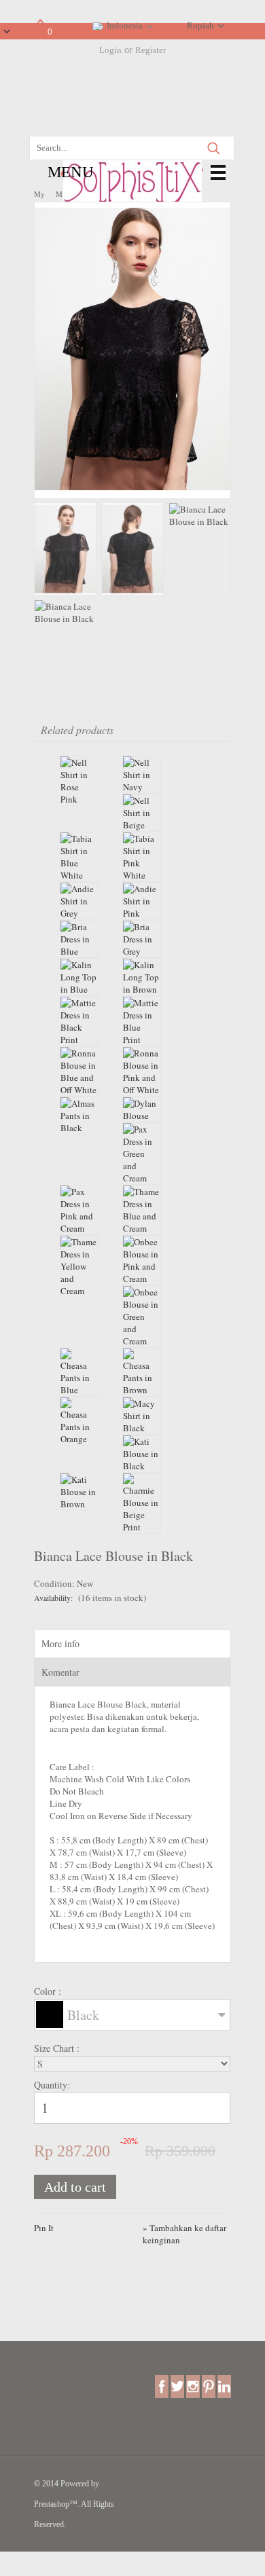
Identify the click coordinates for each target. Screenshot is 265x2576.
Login (110, 50)
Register (151, 50)
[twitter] (177, 2386)
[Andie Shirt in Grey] (79, 901)
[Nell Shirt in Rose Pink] (79, 781)
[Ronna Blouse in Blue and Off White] (79, 1071)
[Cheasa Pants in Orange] (79, 1421)
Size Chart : (58, 2048)
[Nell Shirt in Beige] (142, 813)
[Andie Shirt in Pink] (142, 901)
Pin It (44, 2228)
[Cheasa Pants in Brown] (142, 1372)
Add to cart (75, 2187)
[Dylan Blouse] (142, 1109)
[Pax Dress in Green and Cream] (142, 1154)
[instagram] (193, 2386)
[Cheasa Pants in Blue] (79, 1372)
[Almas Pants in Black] (79, 1116)
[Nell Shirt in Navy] (142, 775)
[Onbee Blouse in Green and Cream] (142, 1317)
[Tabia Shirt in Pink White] (142, 857)
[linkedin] (224, 2386)
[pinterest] (209, 2386)
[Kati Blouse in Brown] (79, 1492)
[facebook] (162, 2386)
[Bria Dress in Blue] (79, 939)
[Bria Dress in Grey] (142, 939)
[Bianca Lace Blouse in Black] (132, 492)
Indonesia (125, 25)
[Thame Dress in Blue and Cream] (142, 1210)
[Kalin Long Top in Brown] (142, 977)
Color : (49, 1991)
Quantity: (52, 2085)
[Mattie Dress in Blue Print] (142, 1021)
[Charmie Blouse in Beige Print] (142, 1503)
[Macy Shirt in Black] (142, 1416)
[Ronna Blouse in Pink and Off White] (142, 1071)
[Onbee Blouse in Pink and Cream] (142, 1260)
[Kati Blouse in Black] (142, 1454)
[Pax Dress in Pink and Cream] (79, 1210)
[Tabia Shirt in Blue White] (79, 857)
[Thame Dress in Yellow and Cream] (79, 1266)
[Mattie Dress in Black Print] (79, 1021)
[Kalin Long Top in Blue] (79, 977)
